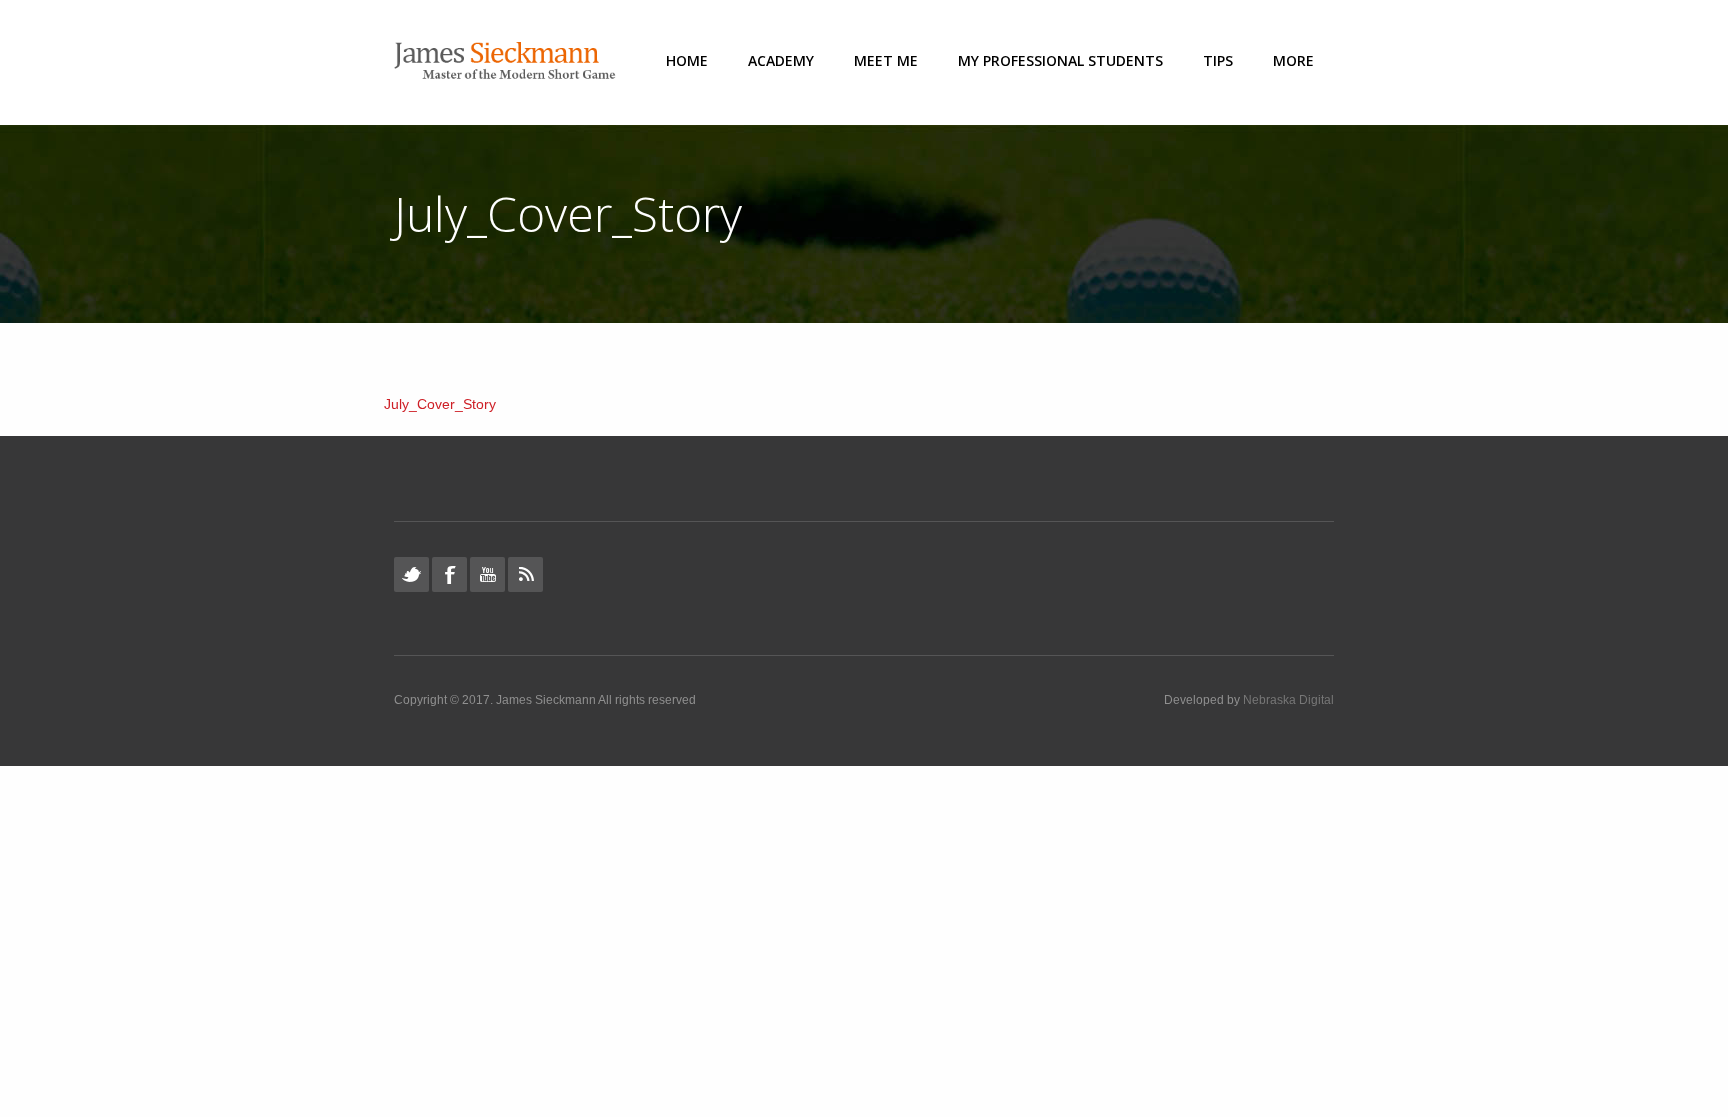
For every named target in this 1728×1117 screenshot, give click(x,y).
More (1293, 60)
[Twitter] (411, 574)
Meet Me (886, 60)
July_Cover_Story (440, 404)
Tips (1218, 60)
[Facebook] (449, 574)
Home (687, 60)
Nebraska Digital (1288, 700)
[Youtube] (487, 574)
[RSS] (525, 574)
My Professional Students (1060, 60)
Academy (781, 60)
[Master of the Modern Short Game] (511, 62)
